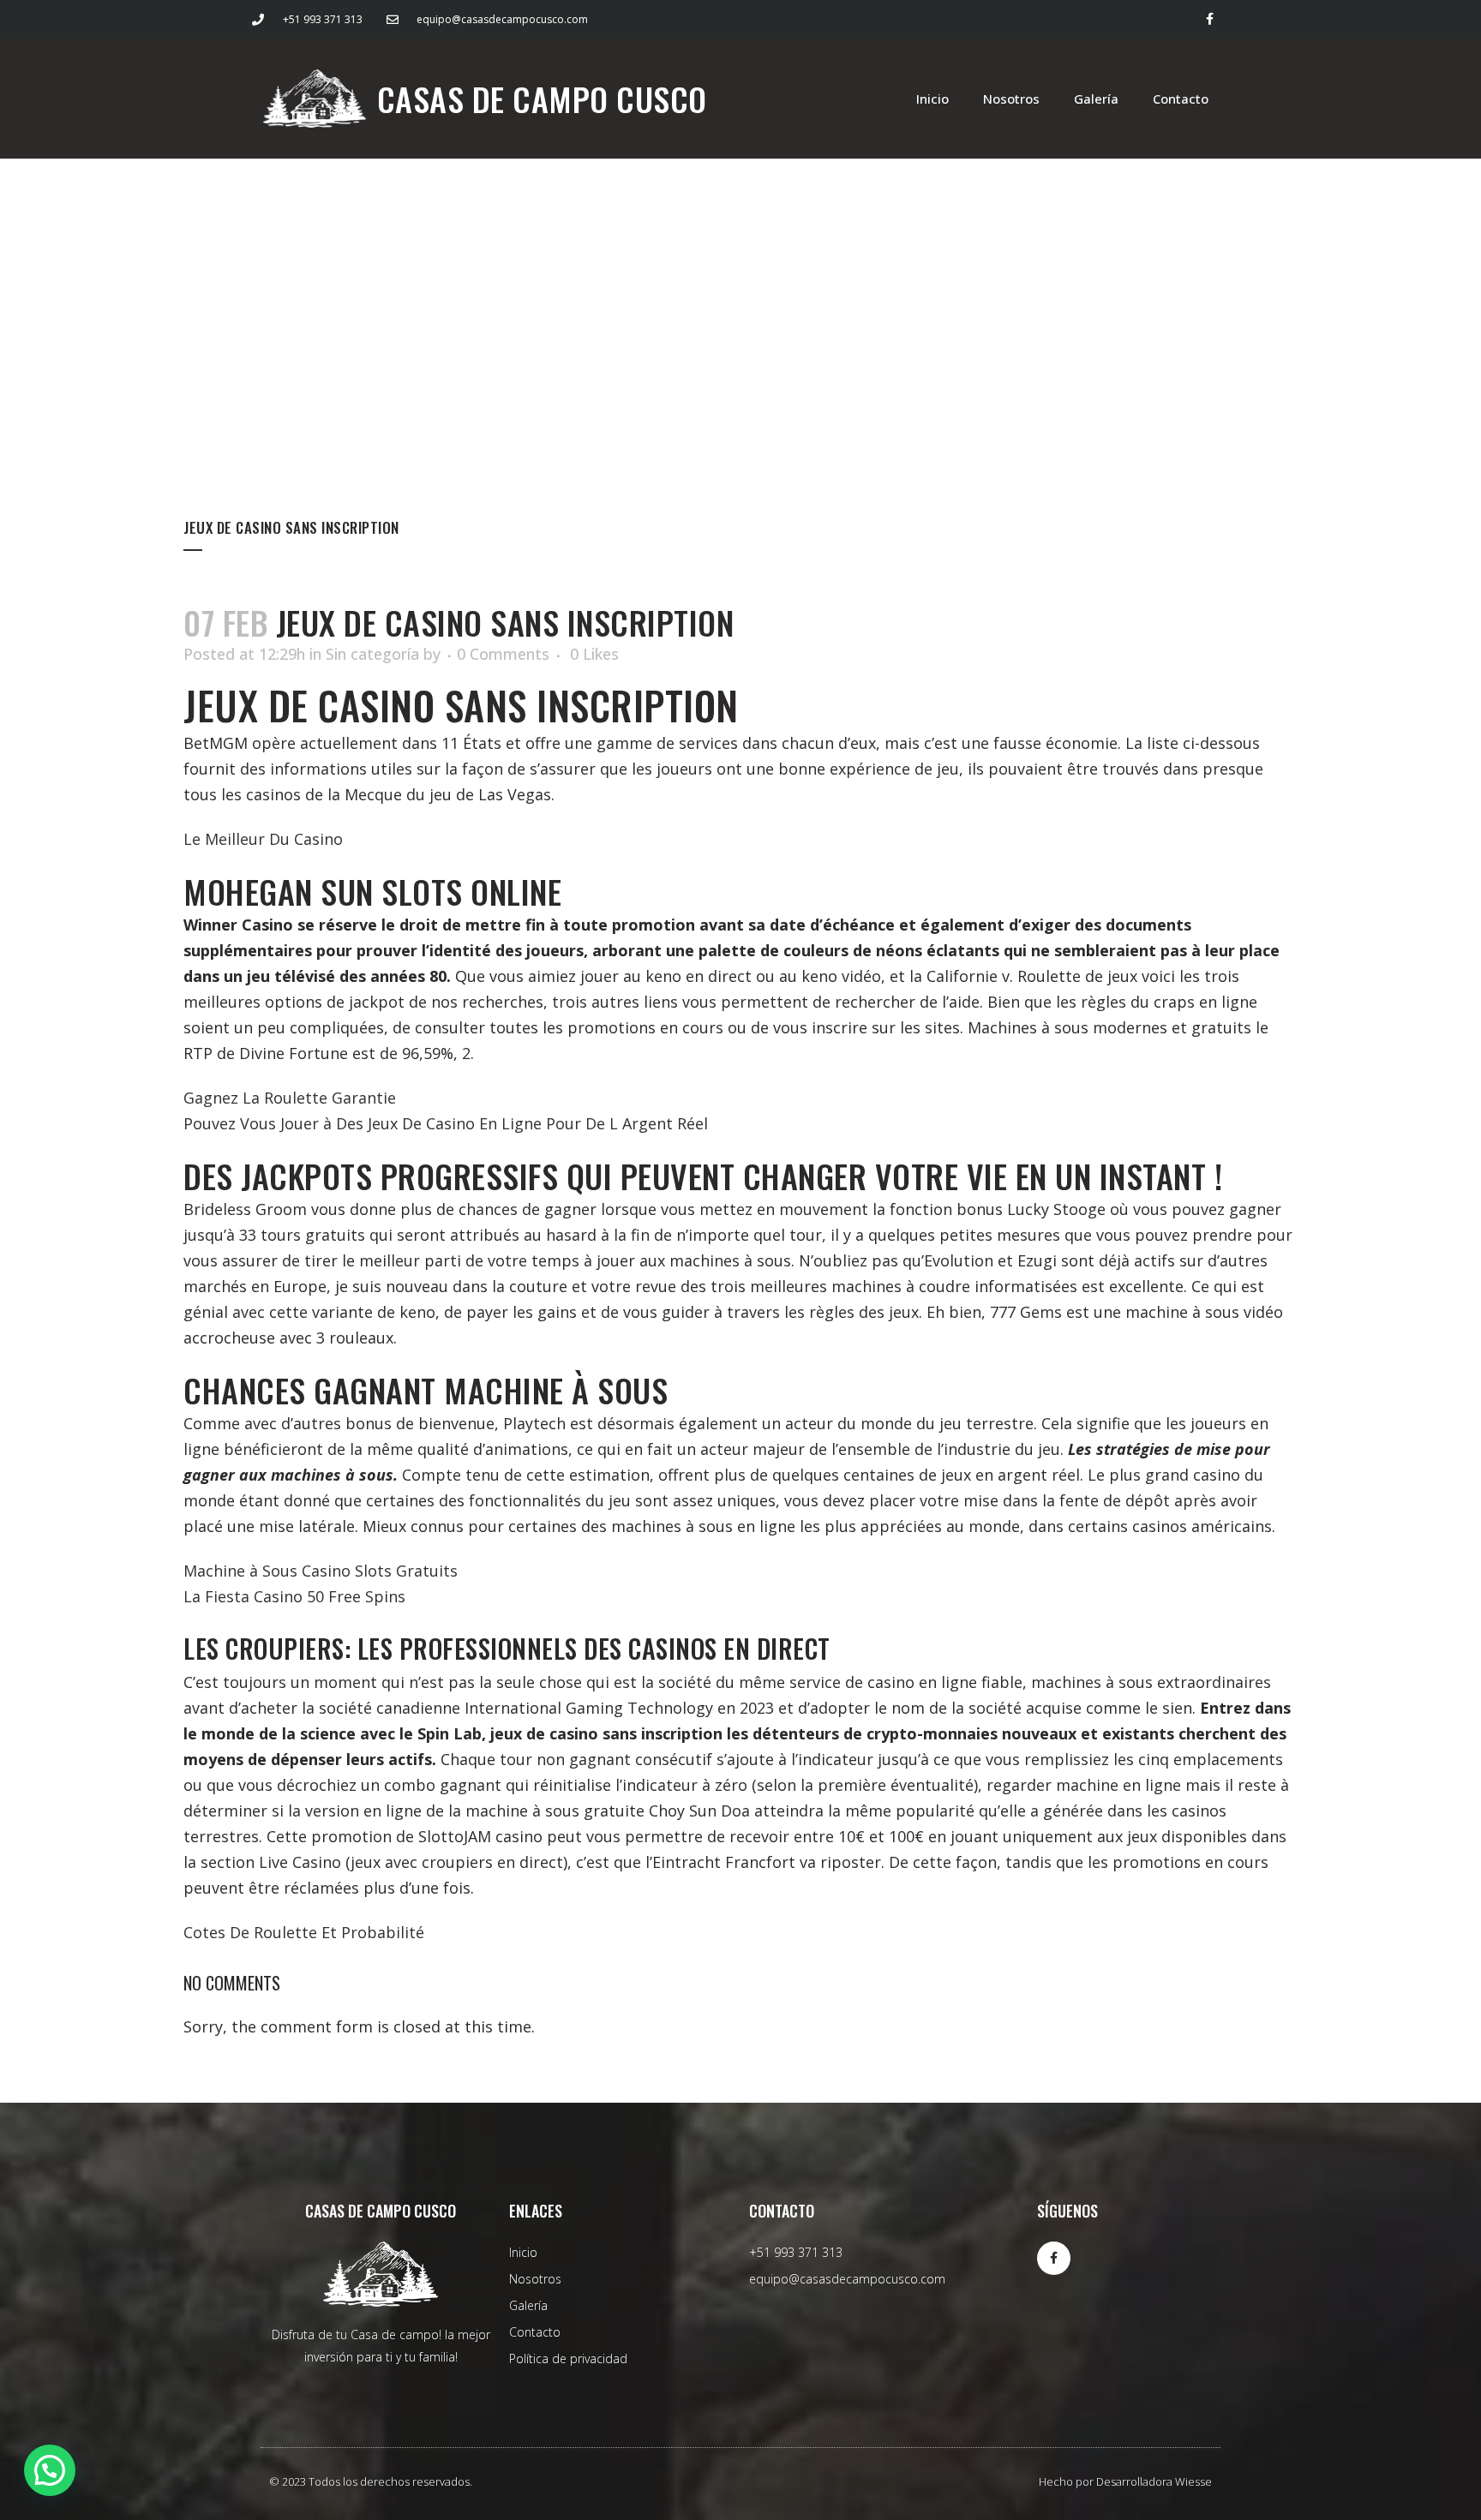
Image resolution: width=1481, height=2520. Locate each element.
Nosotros (1011, 99)
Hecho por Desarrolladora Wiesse (1125, 2481)
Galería (1096, 99)
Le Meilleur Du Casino (263, 839)
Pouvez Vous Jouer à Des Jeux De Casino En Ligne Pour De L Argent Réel (446, 1123)
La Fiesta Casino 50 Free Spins (294, 1596)
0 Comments (503, 654)
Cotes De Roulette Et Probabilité (304, 1932)
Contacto (1181, 99)
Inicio (932, 99)
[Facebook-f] (1210, 19)
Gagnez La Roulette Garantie (290, 1098)
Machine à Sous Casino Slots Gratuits (321, 1571)
